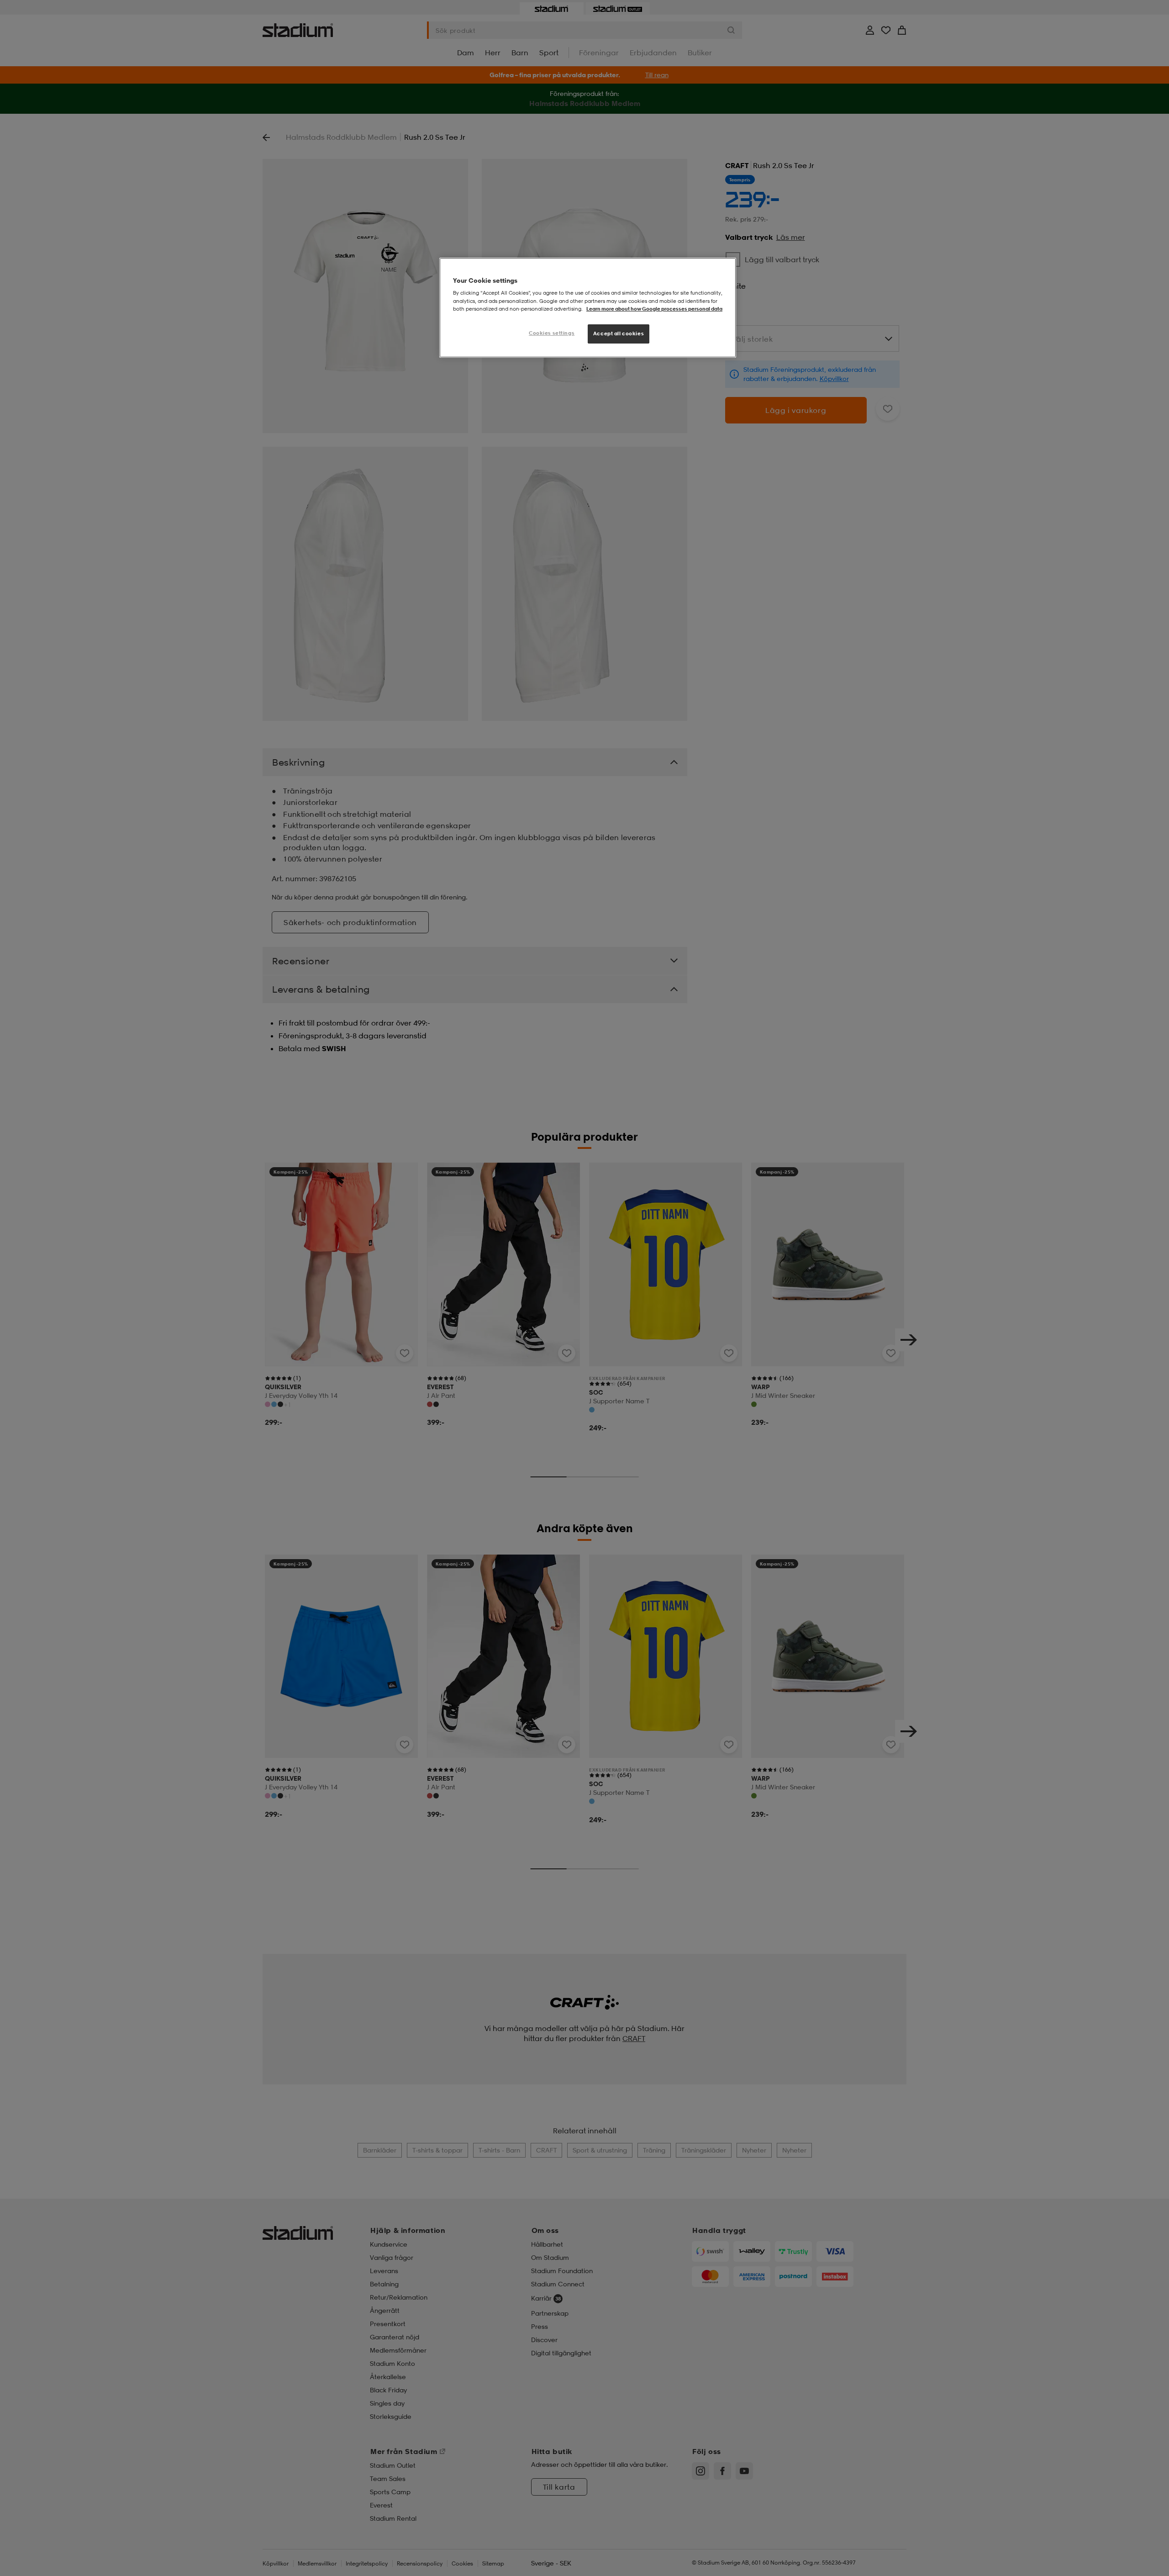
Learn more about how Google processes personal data (654, 309)
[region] (588, 308)
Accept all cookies (619, 333)
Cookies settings (552, 333)
